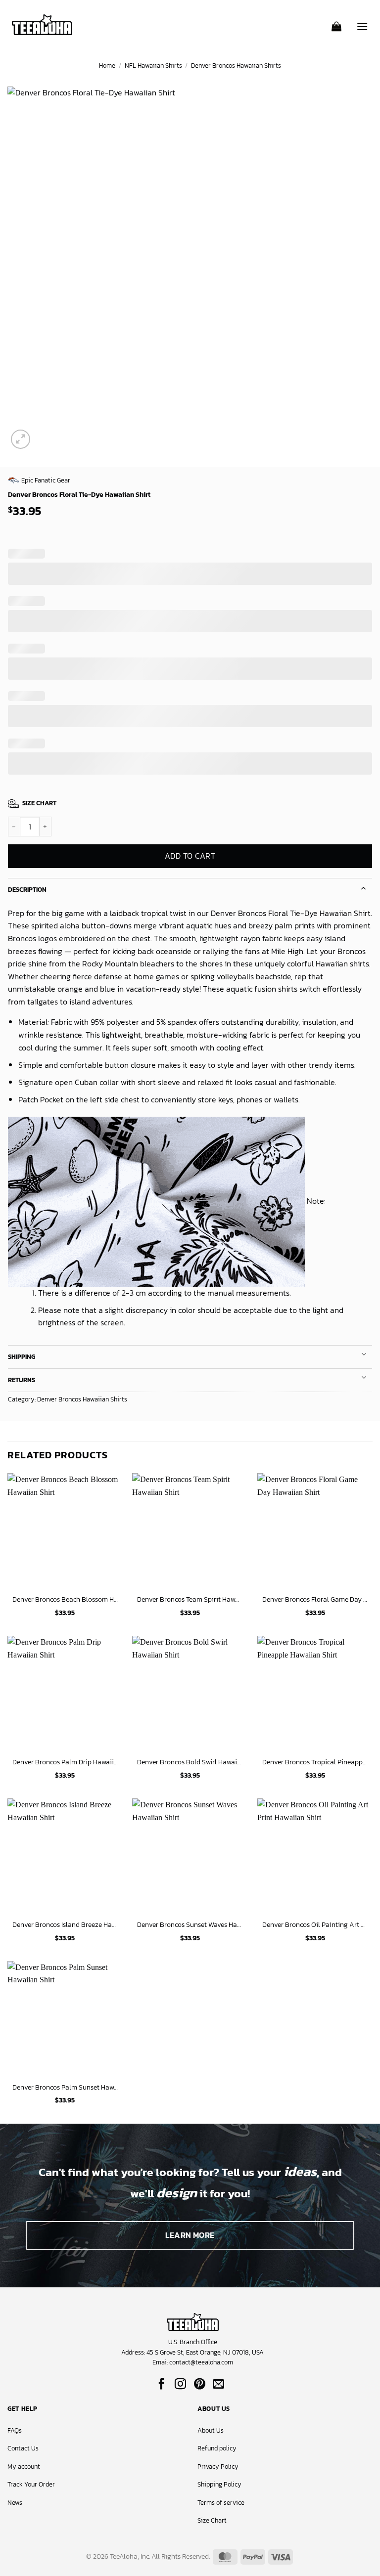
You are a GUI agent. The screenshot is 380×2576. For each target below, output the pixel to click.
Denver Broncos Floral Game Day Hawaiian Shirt (315, 1599)
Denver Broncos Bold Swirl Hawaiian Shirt (190, 1762)
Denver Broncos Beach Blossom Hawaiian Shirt (65, 1599)
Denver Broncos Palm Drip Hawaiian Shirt (65, 1762)
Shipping (22, 1357)
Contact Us (23, 2448)
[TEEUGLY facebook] (162, 2385)
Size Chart (212, 2520)
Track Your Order (31, 2484)
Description (27, 890)
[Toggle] (364, 887)
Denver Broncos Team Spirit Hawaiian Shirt (190, 1599)
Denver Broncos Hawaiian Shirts (236, 65)
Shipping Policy (219, 2484)
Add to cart (190, 856)
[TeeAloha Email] (218, 2385)
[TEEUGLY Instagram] (180, 2385)
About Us (211, 2430)
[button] (336, 23)
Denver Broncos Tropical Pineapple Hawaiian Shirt (315, 1762)
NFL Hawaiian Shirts (153, 65)
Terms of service (221, 2503)
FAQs (15, 2430)
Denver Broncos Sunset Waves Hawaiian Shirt (190, 1925)
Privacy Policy (218, 2467)
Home (107, 65)
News (15, 2503)
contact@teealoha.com (201, 2362)
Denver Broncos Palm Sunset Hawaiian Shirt (65, 2087)
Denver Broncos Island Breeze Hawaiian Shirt (65, 1925)
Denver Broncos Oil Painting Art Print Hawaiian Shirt (315, 1925)
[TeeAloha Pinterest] (200, 2385)
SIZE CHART (39, 803)
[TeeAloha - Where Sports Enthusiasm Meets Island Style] (42, 25)
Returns (22, 1380)
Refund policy (217, 2448)
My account (24, 2467)
